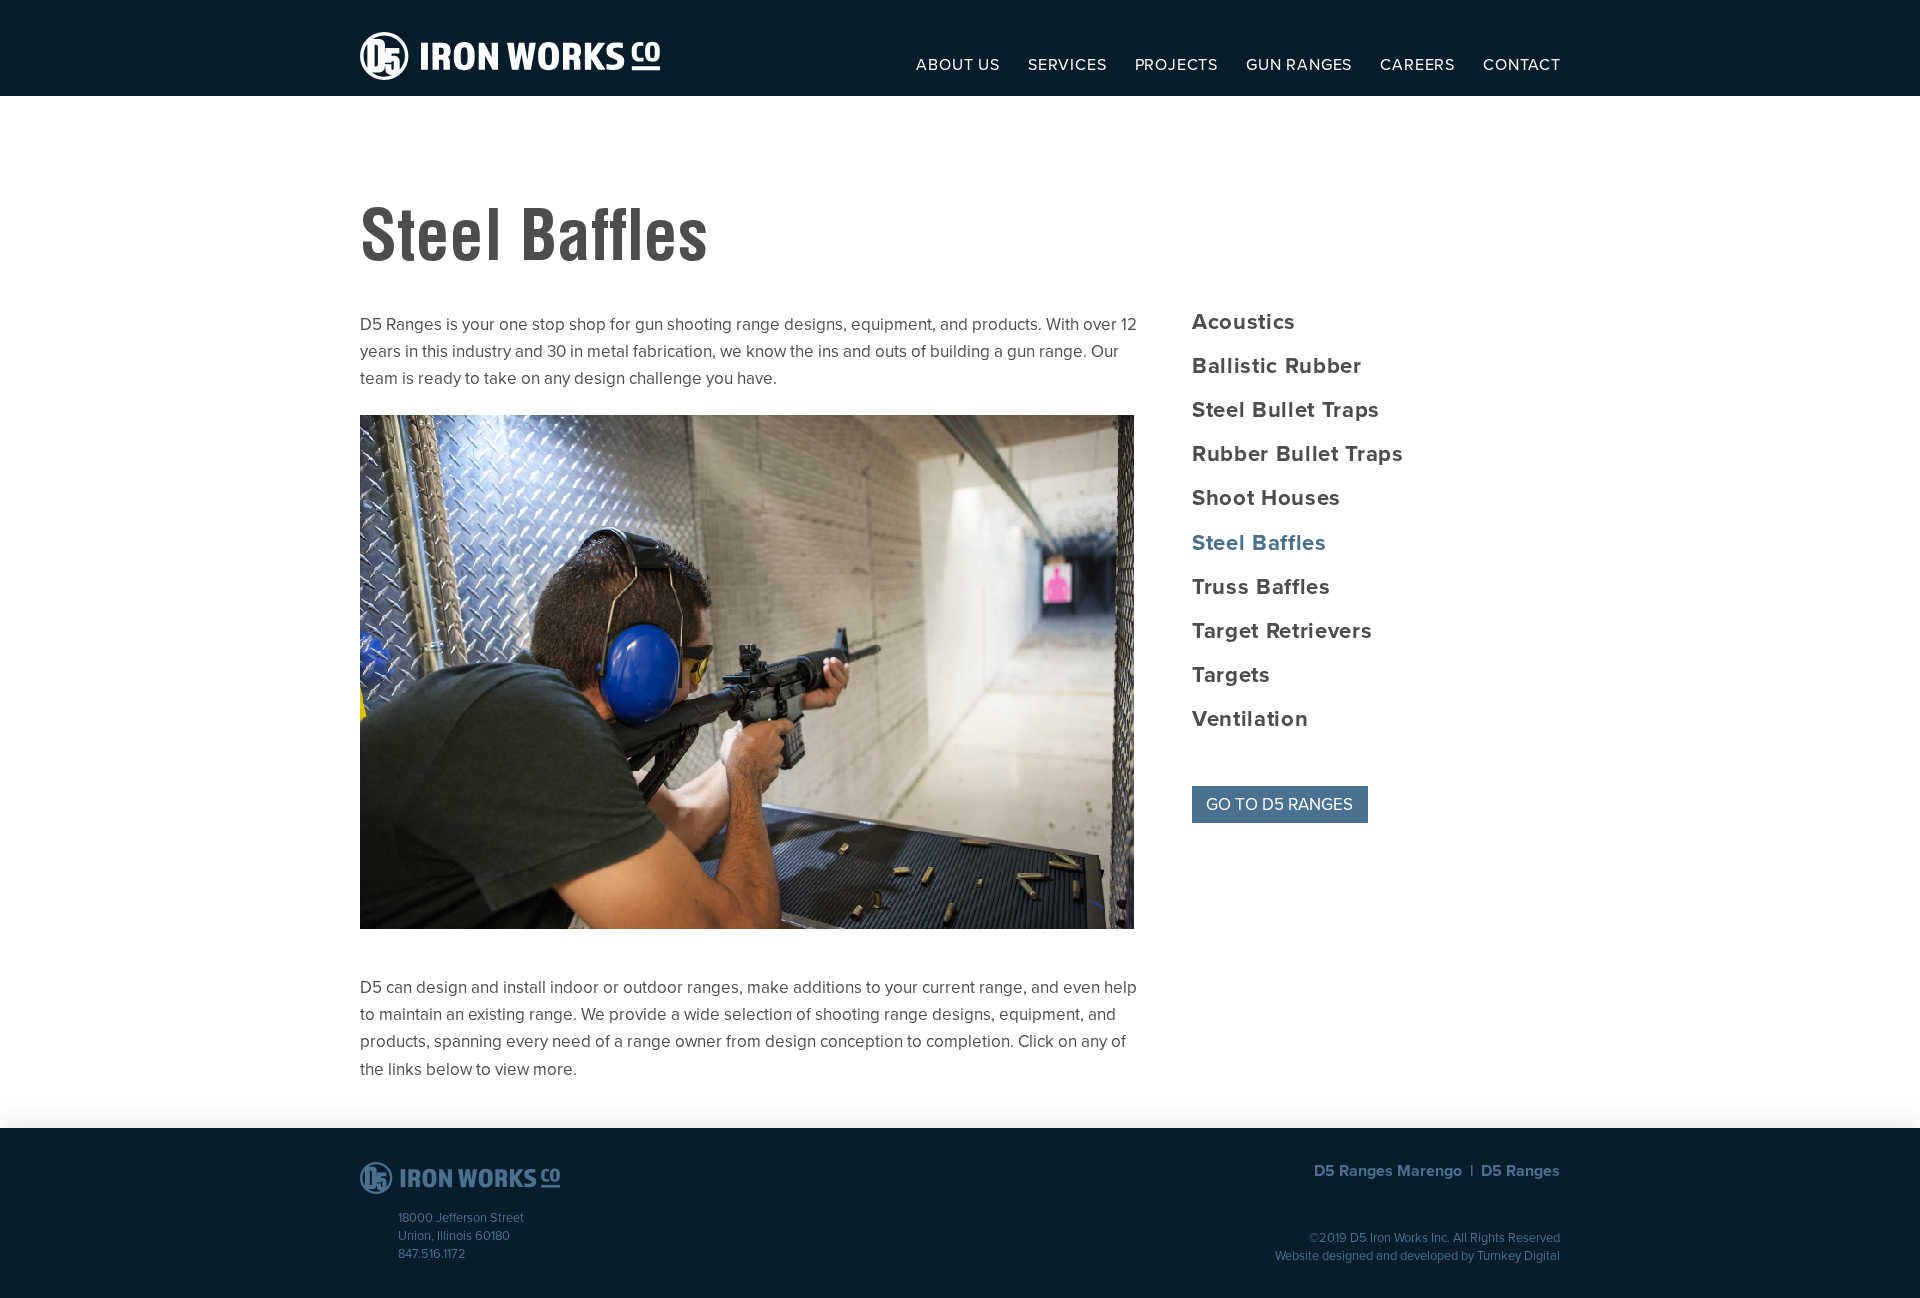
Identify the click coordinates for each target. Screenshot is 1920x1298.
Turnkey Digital (1518, 1256)
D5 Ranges (1520, 1171)
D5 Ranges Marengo (1388, 1171)
